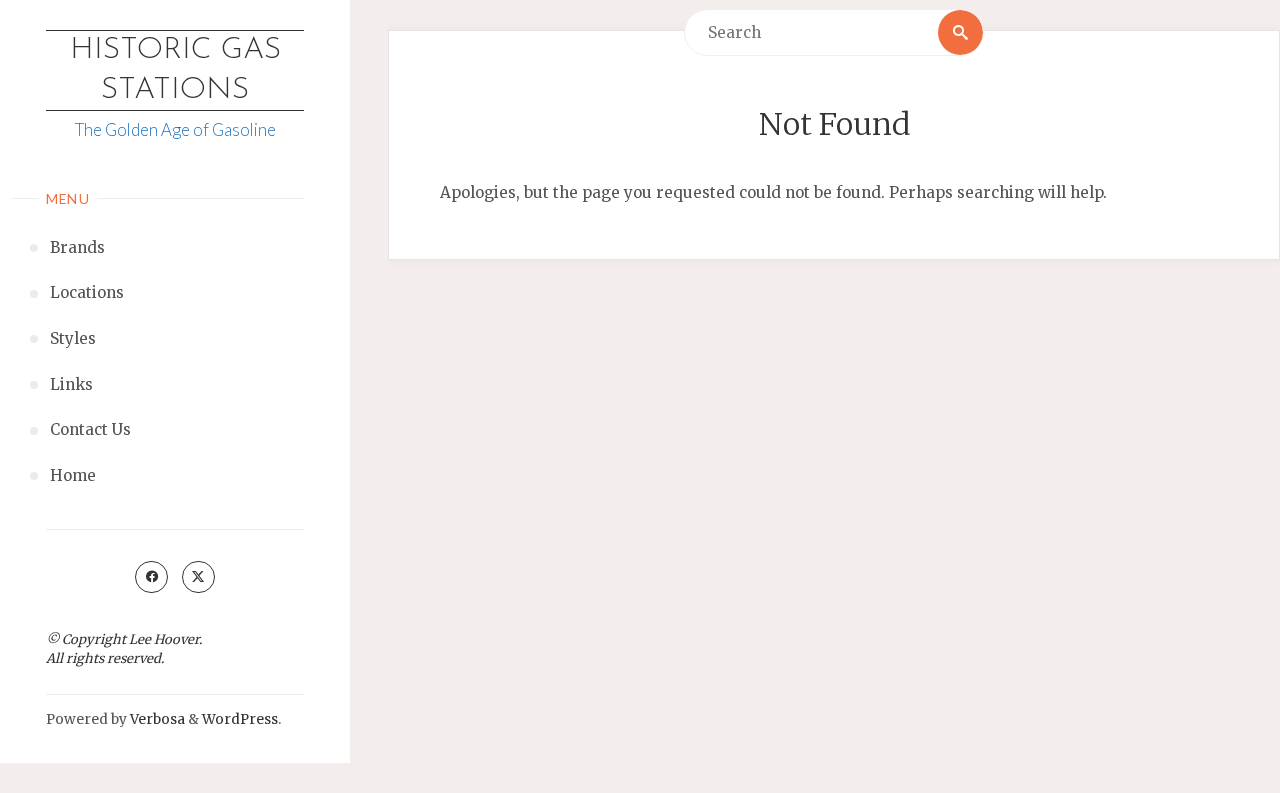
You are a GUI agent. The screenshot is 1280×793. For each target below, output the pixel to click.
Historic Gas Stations (175, 70)
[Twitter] (198, 577)
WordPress (240, 719)
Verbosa (156, 719)
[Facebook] (151, 577)
